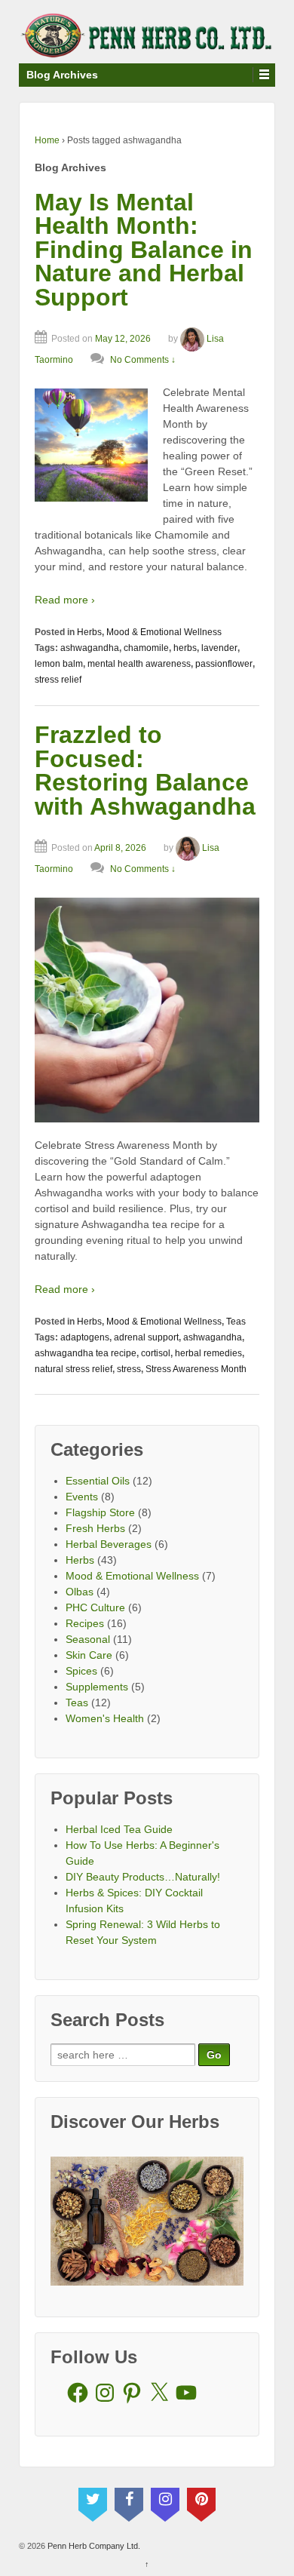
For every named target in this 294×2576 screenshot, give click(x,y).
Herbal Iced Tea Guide (119, 1829)
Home (47, 140)
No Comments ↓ (143, 360)
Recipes (85, 1623)
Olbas (80, 1592)
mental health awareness (139, 664)
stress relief (58, 680)
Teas (236, 1322)
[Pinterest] (201, 2501)
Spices (81, 1671)
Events (82, 1497)
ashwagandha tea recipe (86, 1353)
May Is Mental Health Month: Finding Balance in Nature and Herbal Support (144, 250)
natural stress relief (73, 1369)
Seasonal (88, 1639)
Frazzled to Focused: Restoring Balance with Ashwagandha (145, 771)
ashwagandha (90, 648)
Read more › (65, 600)
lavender (219, 648)
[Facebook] (129, 2501)
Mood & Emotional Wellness (164, 632)
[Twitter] (93, 2501)
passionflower (224, 664)
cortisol (156, 1353)
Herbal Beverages (109, 1544)
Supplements (97, 1687)
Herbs (89, 632)
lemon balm (59, 664)
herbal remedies (208, 1353)
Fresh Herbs (95, 1528)
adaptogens (85, 1337)
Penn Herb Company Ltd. (93, 2546)
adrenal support (146, 1337)
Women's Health (105, 1718)
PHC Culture (95, 1607)
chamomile (146, 648)
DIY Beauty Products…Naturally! (143, 1877)
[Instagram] (165, 2501)
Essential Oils (98, 1481)
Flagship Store (100, 1512)
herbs (185, 648)
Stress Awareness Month (196, 1369)
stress (129, 1369)
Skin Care (89, 1655)
